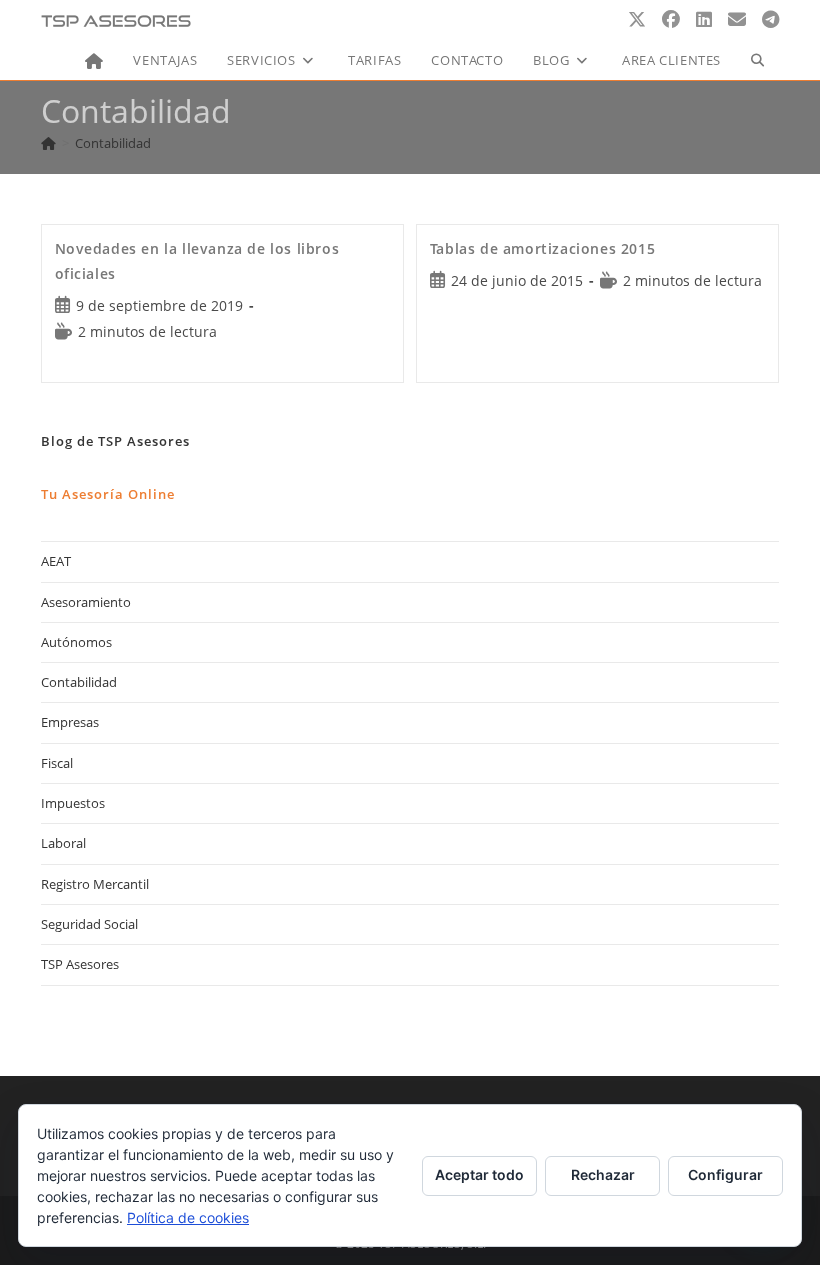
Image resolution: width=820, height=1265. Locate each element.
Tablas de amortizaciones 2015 (542, 248)
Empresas (70, 722)
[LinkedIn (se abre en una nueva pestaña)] (704, 19)
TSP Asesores (80, 964)
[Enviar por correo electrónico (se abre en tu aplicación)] (737, 19)
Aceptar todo (479, 1174)
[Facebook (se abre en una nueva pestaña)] (671, 19)
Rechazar (603, 1174)
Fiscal (57, 763)
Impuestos (73, 803)
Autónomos (76, 642)
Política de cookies (188, 1217)
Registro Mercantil (95, 884)
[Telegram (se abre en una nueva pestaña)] (770, 19)
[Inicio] (48, 143)
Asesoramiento (86, 602)
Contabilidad (113, 143)
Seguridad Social (89, 924)
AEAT (56, 561)
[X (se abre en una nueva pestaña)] (637, 19)
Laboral (63, 843)
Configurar (725, 1174)
